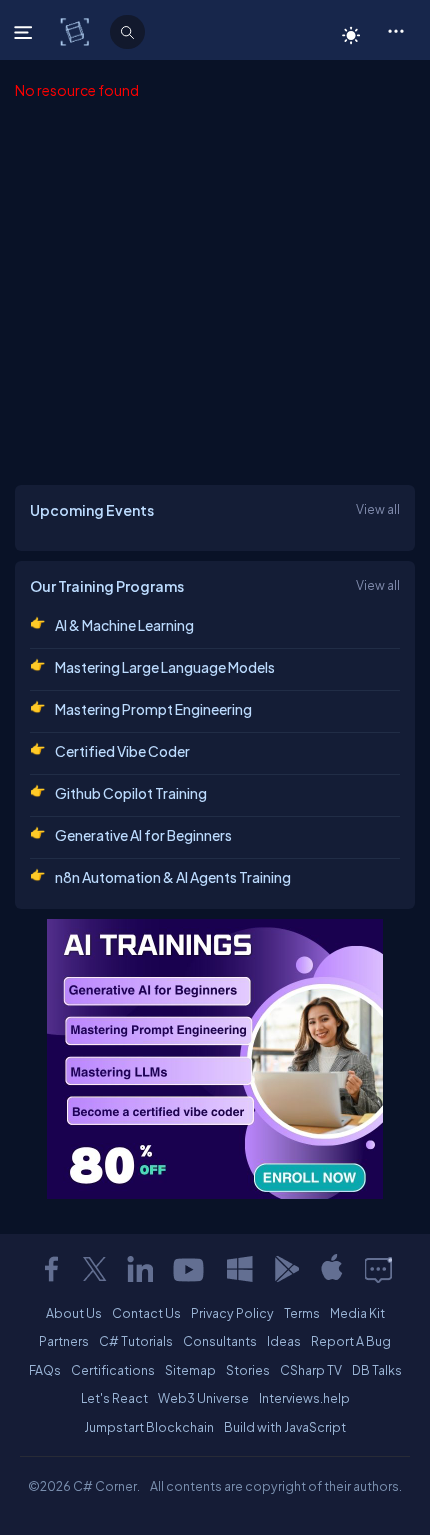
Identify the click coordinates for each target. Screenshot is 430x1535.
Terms (302, 1313)
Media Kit (357, 1313)
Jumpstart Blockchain (149, 1427)
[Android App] (286, 1269)
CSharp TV (311, 1370)
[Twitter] (95, 1269)
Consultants (220, 1341)
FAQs (45, 1370)
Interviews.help (304, 1398)
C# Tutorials (136, 1341)
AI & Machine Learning (124, 625)
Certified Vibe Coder (122, 751)
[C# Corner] (76, 31)
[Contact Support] (378, 1269)
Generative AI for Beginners (143, 835)
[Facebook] (51, 1269)
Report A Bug (351, 1341)
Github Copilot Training (131, 793)
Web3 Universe (203, 1398)
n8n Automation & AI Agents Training (173, 877)
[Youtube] (190, 1269)
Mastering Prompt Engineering (153, 709)
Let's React (114, 1398)
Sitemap (190, 1370)
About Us (74, 1313)
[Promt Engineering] (215, 1059)
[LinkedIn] (140, 1269)
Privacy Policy (232, 1313)
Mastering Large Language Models (165, 667)
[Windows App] (240, 1269)
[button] (395, 30)
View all (378, 509)
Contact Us (146, 1313)
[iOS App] (332, 1269)
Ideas (284, 1341)
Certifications (113, 1370)
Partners (64, 1341)
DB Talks (377, 1370)
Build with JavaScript (285, 1427)
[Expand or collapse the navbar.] (25, 32)
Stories (248, 1370)
